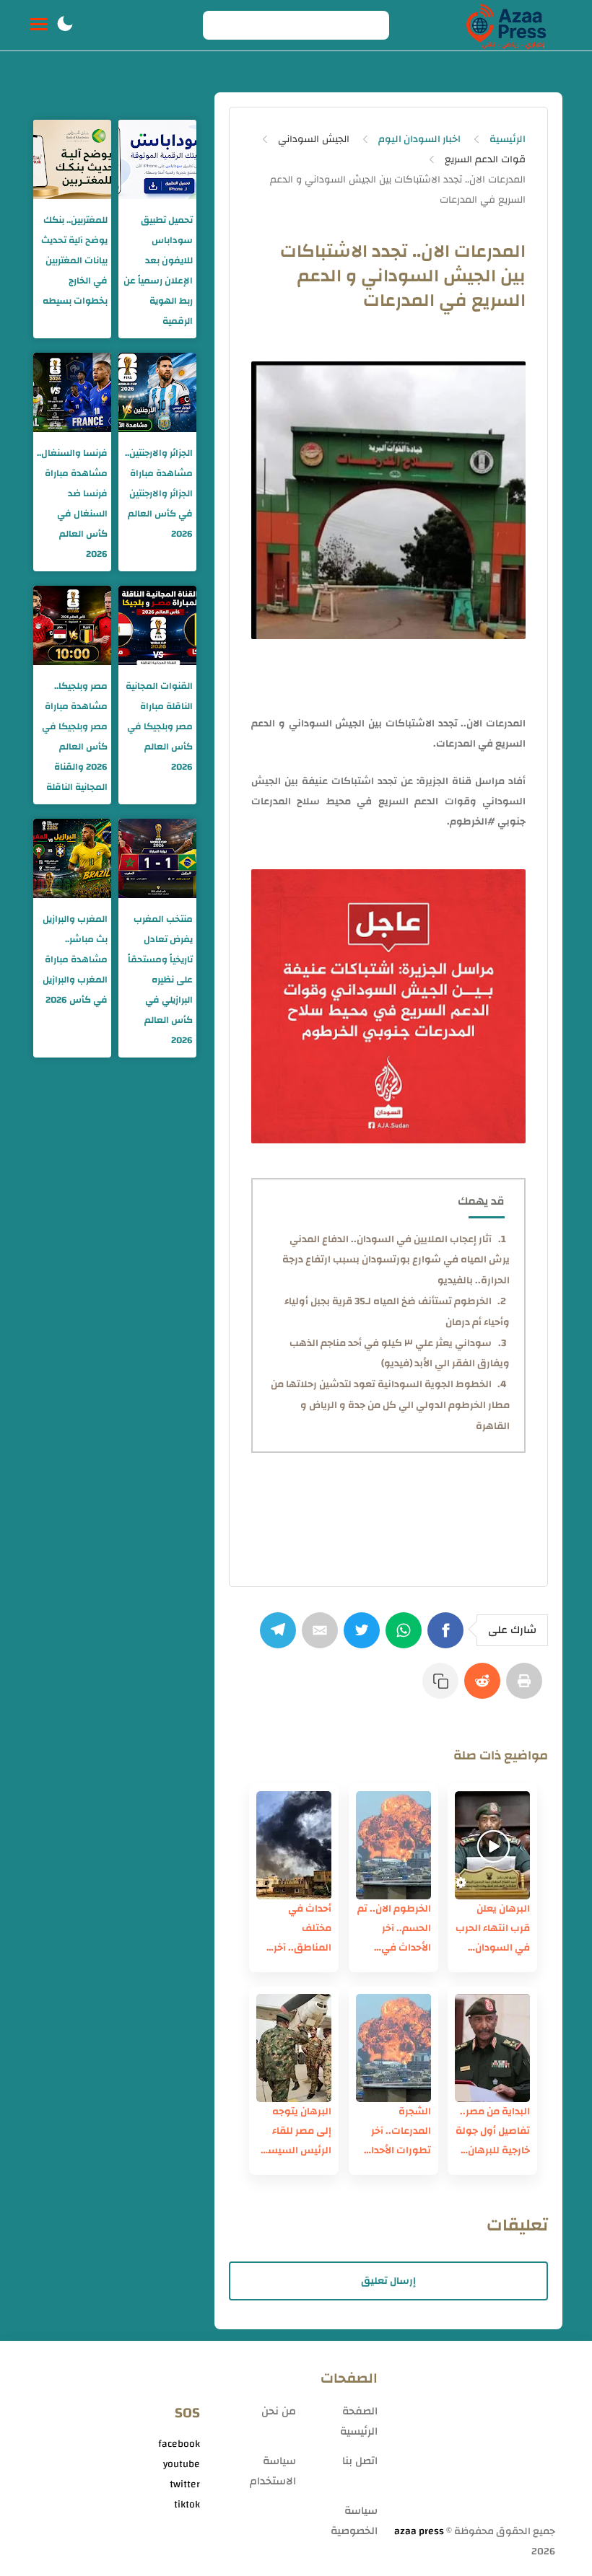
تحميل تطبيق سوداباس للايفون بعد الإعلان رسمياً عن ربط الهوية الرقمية (158, 271)
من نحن (279, 2411)
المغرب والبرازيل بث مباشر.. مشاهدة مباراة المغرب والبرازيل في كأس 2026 (75, 959)
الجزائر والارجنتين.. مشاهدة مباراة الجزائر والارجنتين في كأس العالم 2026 (159, 493)
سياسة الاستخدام (273, 2471)
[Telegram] (281, 1638)
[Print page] (527, 1688)
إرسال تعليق (388, 2281)
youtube (182, 2464)
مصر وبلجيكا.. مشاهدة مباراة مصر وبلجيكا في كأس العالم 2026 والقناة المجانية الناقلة (75, 737)
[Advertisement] (474, 2438)
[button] (65, 25)
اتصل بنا (360, 2461)
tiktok (187, 2505)
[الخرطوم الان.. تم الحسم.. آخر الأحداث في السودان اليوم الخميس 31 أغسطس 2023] (393, 1845)
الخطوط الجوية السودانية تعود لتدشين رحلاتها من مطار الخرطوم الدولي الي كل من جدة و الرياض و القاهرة (390, 1405)
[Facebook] (448, 1638)
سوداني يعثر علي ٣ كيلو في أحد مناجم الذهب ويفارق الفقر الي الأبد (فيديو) (400, 1354)
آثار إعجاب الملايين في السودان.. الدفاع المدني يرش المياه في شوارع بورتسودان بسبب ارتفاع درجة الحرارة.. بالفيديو (396, 1260)
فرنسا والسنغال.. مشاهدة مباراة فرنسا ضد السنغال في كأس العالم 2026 (72, 504)
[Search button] (222, 25)
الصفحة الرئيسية (359, 2421)
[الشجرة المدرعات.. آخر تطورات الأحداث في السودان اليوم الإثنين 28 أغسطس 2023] (393, 2048)
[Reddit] (485, 1688)
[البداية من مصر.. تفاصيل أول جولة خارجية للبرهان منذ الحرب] (492, 2048)
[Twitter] (365, 1638)
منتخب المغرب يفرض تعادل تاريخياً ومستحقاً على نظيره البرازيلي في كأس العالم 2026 (160, 980)
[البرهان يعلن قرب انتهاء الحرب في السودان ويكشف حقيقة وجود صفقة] (492, 1845)
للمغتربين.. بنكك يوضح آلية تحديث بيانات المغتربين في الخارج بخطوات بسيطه (74, 260)
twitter (185, 2484)
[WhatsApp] (406, 1638)
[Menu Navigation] (39, 25)
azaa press (419, 2531)
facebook (179, 2444)
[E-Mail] (323, 1638)
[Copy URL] (443, 1688)
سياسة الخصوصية (354, 2521)
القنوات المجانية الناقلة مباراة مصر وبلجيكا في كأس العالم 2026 (159, 726)
